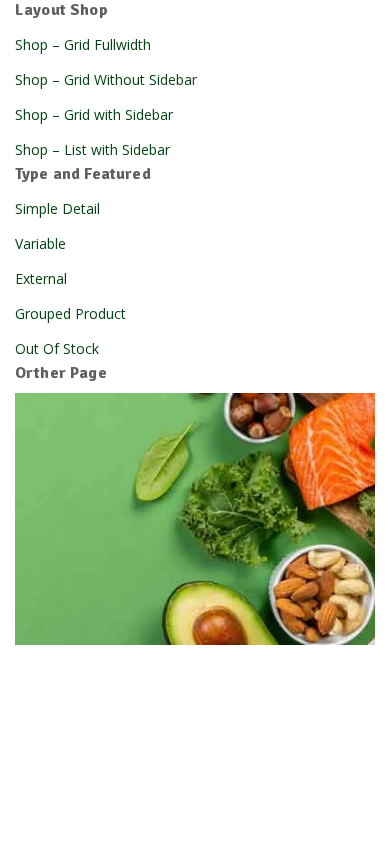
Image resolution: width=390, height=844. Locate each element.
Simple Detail (57, 208)
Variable (40, 243)
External (41, 278)
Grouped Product (70, 313)
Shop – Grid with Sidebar (94, 114)
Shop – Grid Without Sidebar (106, 79)
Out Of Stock (57, 348)
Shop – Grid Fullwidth (83, 44)
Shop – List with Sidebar (92, 149)
